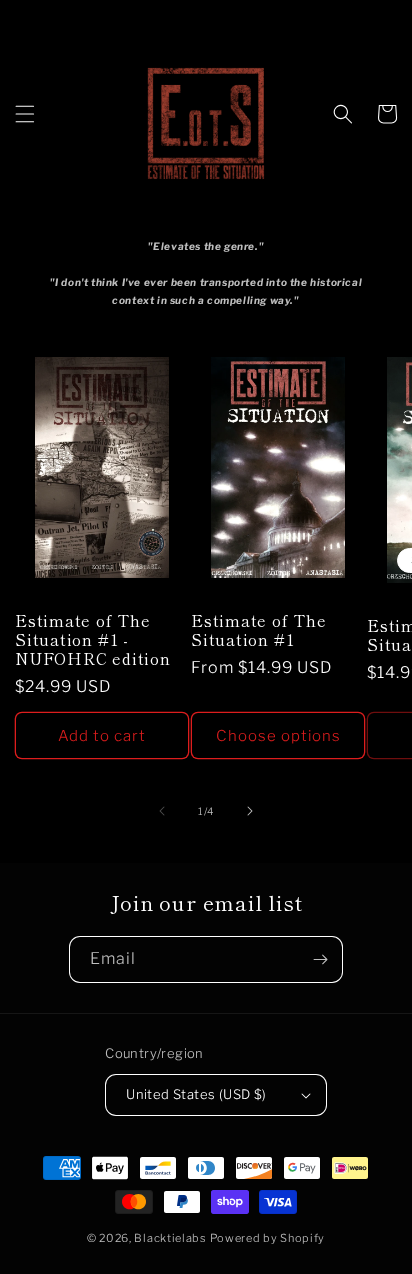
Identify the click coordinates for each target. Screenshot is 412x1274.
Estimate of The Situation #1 (259, 630)
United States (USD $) (196, 1094)
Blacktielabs (170, 1238)
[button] (25, 114)
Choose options (278, 736)
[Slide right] (250, 811)
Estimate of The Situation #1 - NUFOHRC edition (93, 640)
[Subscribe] (320, 959)
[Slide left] (162, 811)
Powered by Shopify (268, 1238)
